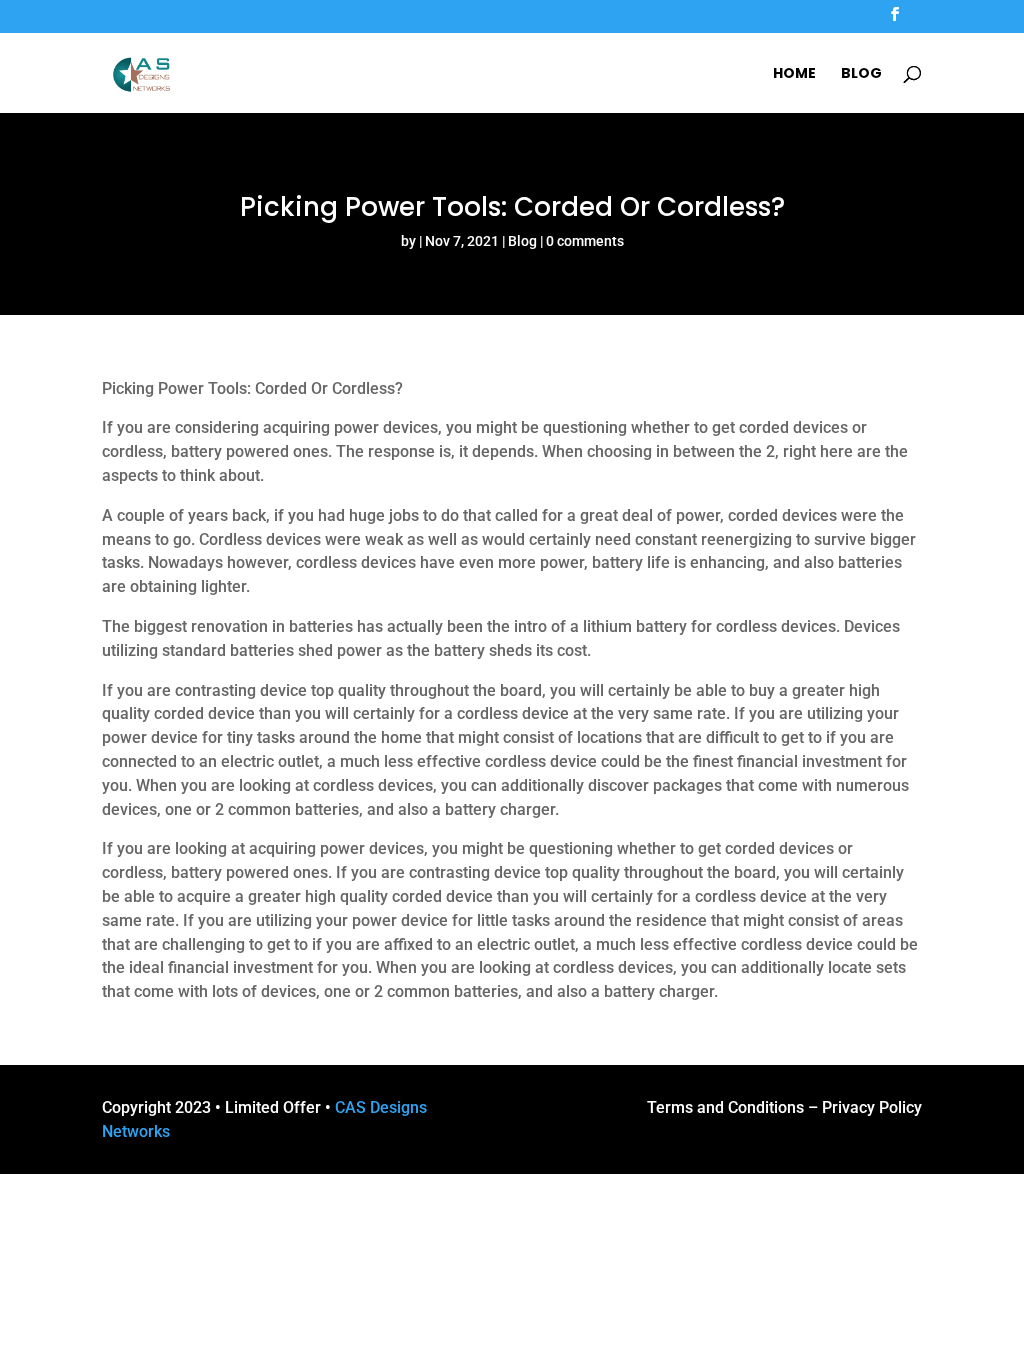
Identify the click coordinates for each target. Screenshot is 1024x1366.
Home (794, 74)
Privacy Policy (872, 1107)
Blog (861, 74)
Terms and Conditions (725, 1107)
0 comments (585, 241)
